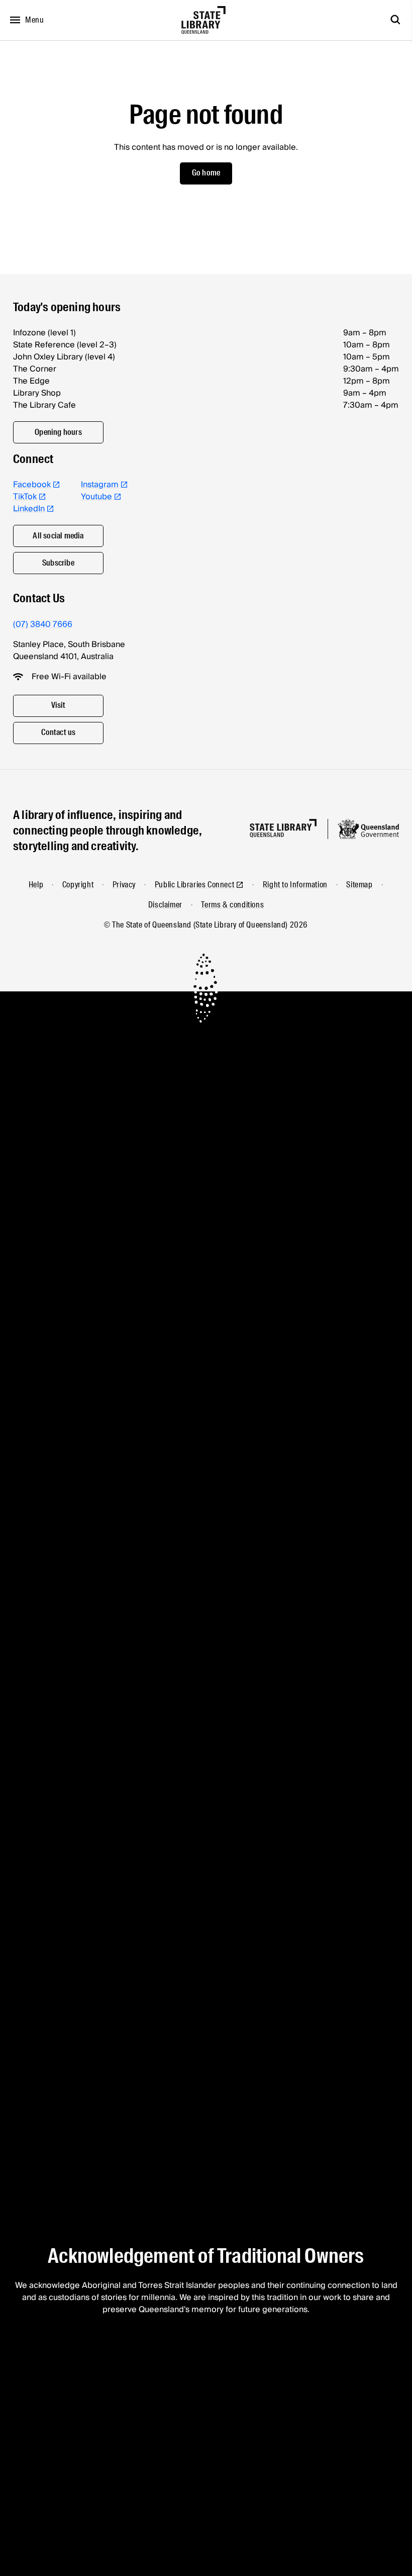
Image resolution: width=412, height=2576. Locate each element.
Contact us (59, 732)
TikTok (25, 497)
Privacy (124, 885)
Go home (206, 173)
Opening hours (58, 432)
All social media (58, 536)
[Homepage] (283, 828)
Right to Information (295, 885)
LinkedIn (29, 509)
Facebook (32, 485)
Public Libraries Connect (194, 885)
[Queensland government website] (368, 829)
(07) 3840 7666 (43, 624)
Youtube (96, 497)
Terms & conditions (232, 905)
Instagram (100, 485)
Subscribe (58, 563)
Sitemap (359, 885)
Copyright (78, 885)
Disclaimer (165, 905)
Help (36, 885)
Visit (59, 705)
